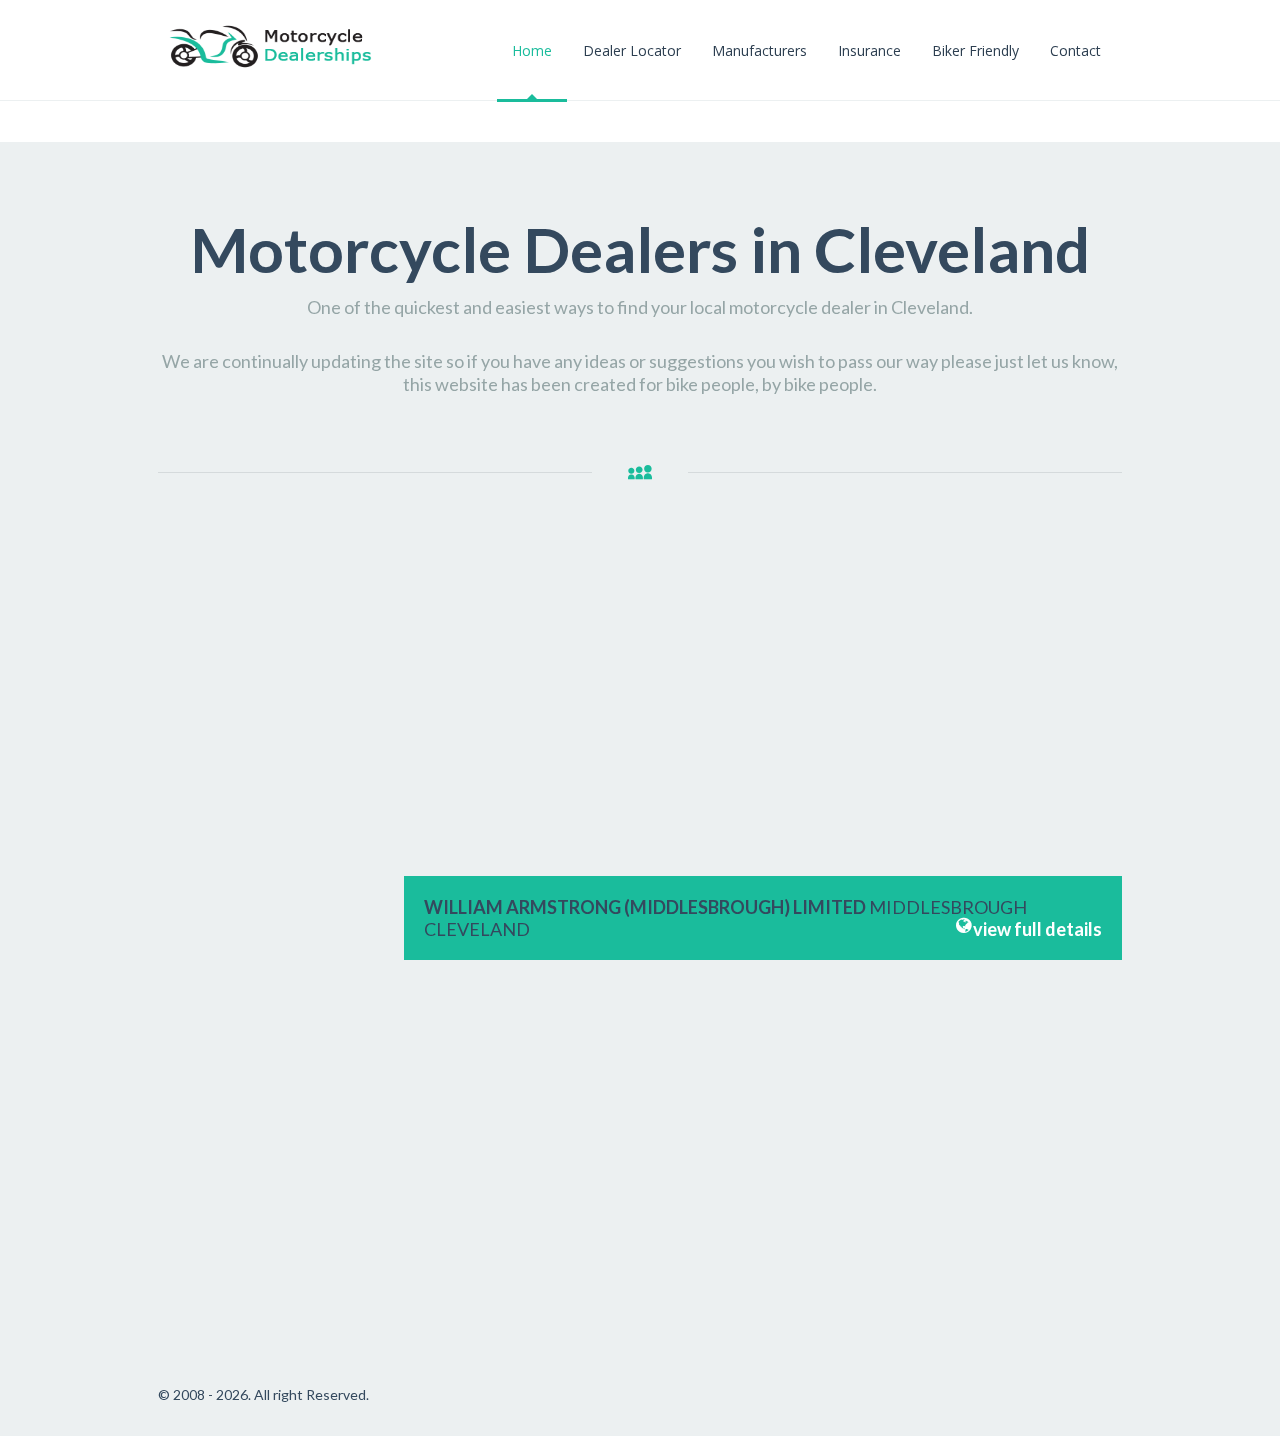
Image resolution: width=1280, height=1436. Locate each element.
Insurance (869, 50)
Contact (1075, 50)
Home (532, 50)
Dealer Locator (632, 50)
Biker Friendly (975, 50)
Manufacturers (759, 50)
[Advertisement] (271, 851)
